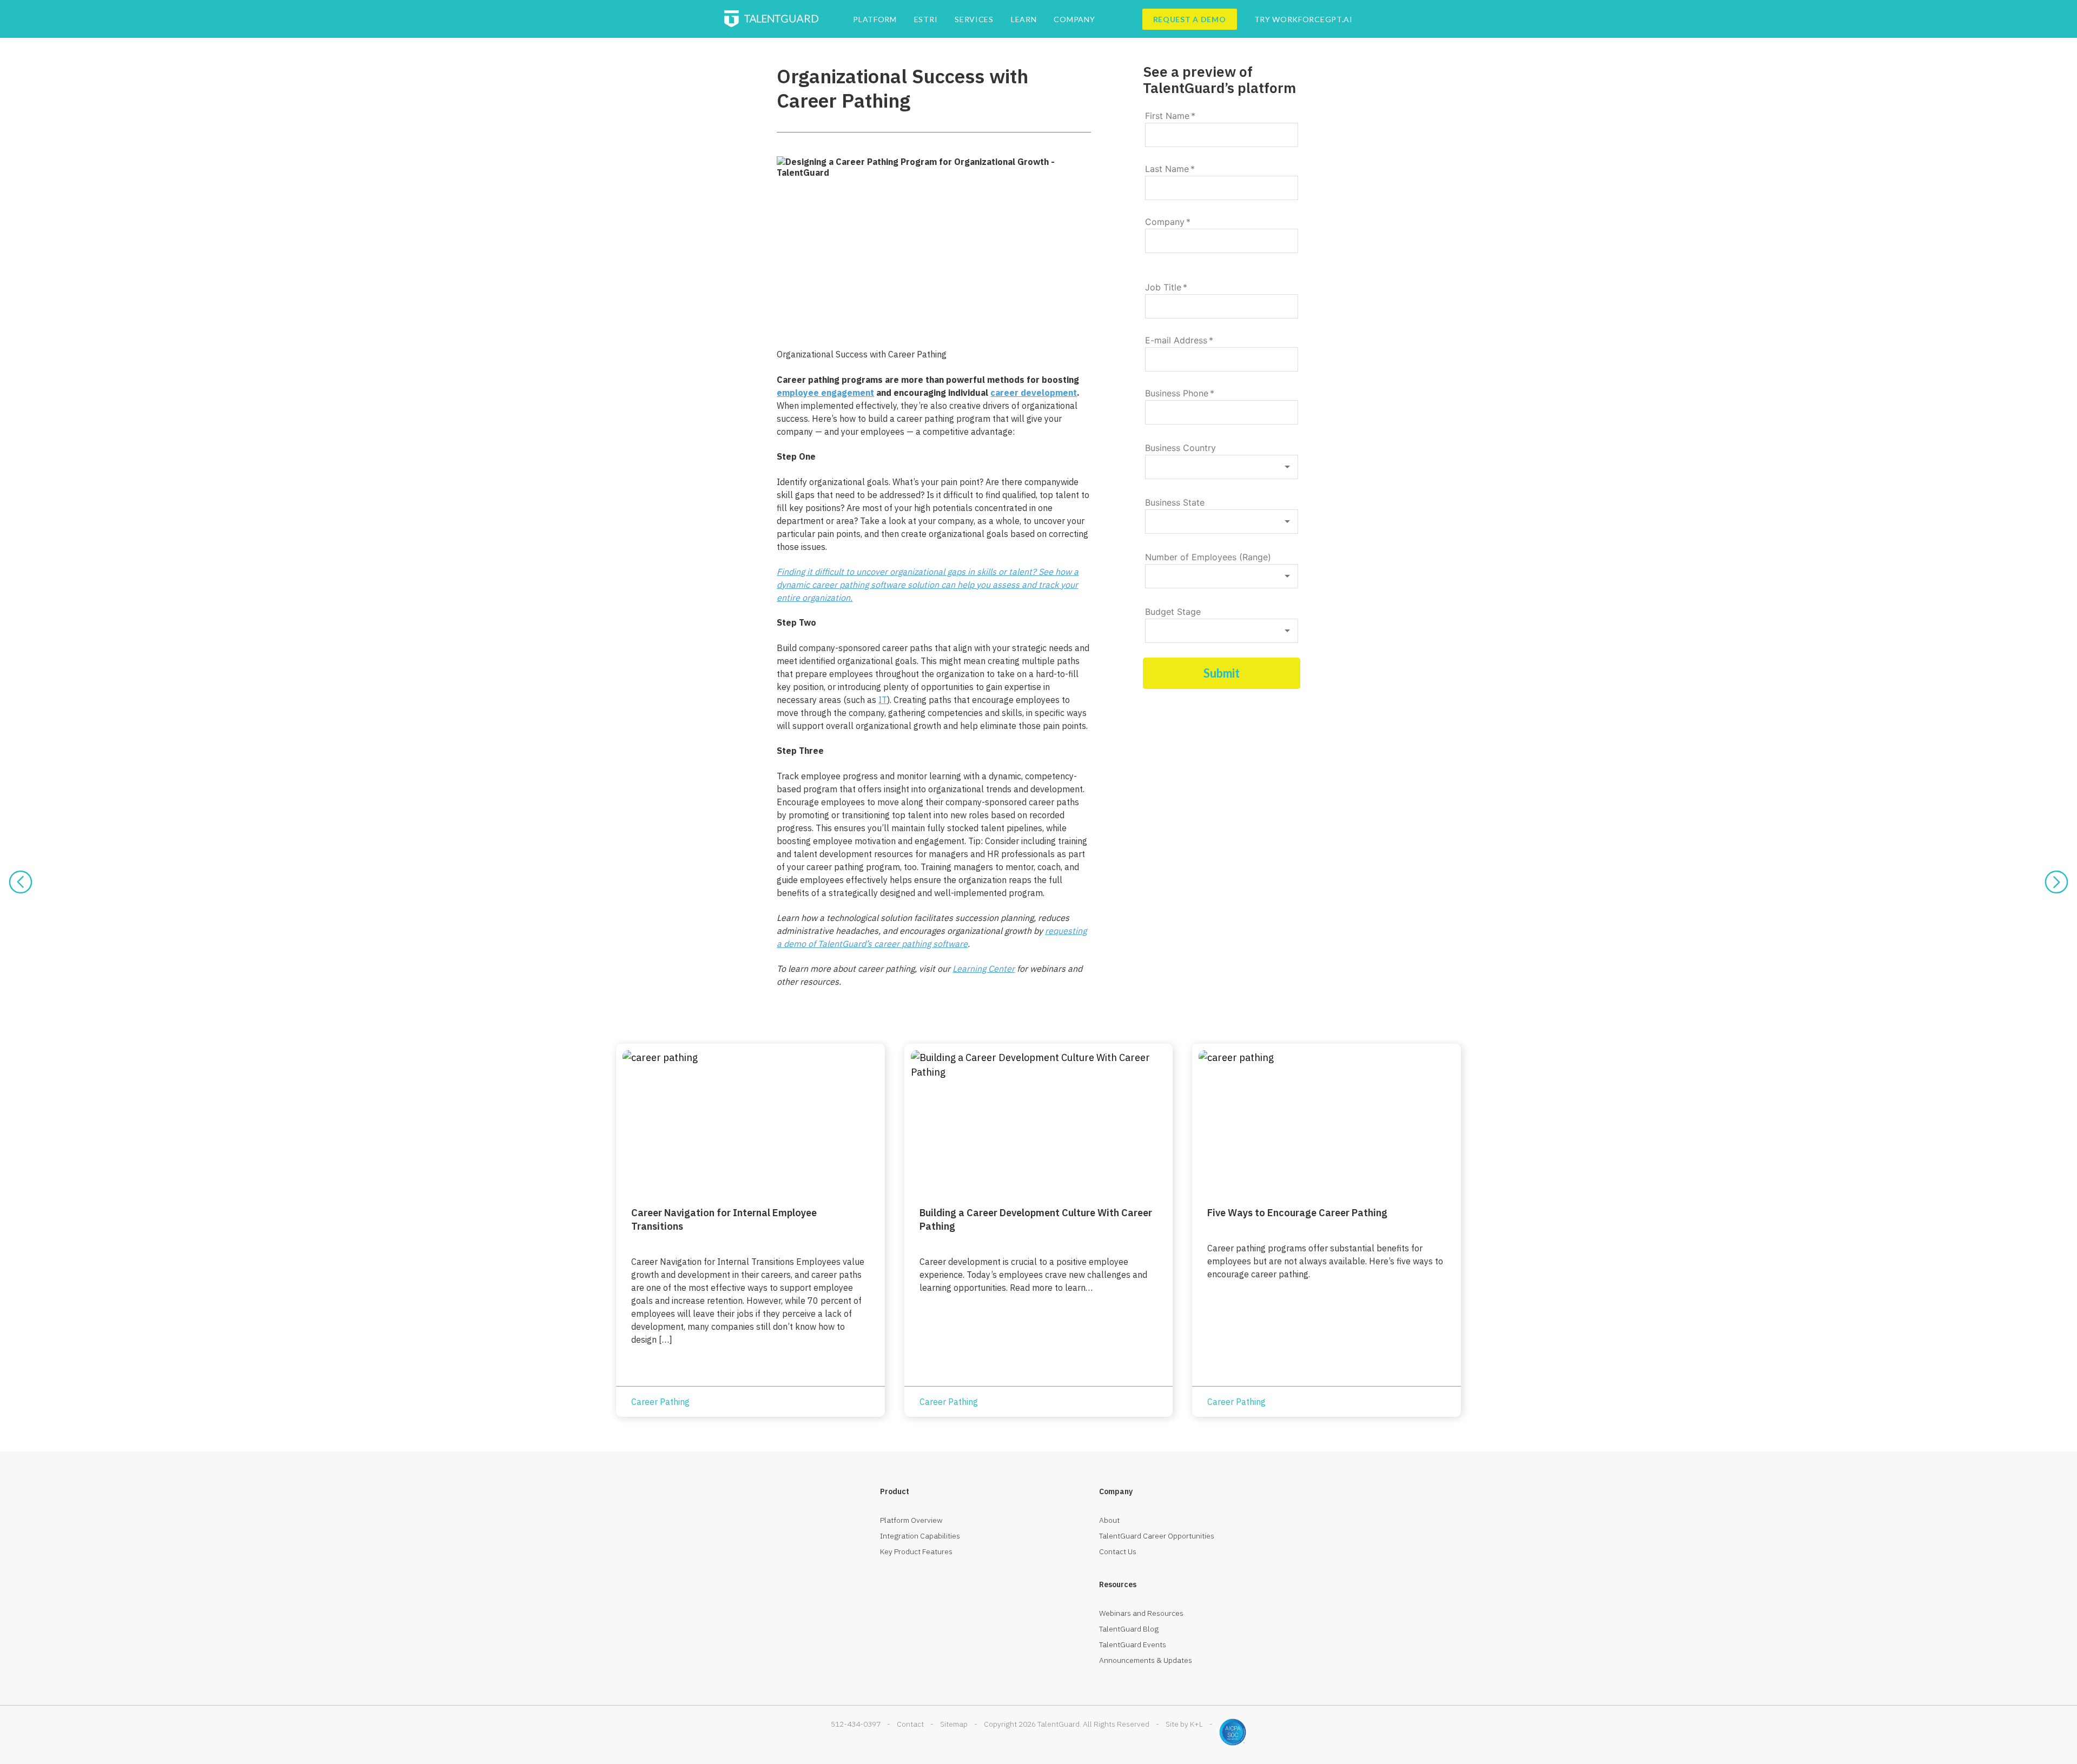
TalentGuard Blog (1129, 1629)
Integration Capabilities (920, 1536)
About (1109, 1520)
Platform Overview (911, 1520)
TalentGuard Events (1133, 1644)
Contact (910, 1724)
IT (883, 700)
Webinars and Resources (1141, 1613)
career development (1034, 393)
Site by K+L (1184, 1724)
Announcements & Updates (1146, 1660)
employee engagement (825, 393)
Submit (1222, 673)
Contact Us (1118, 1551)
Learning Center (984, 969)
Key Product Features (916, 1551)
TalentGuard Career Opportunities (1157, 1536)
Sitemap (954, 1724)
